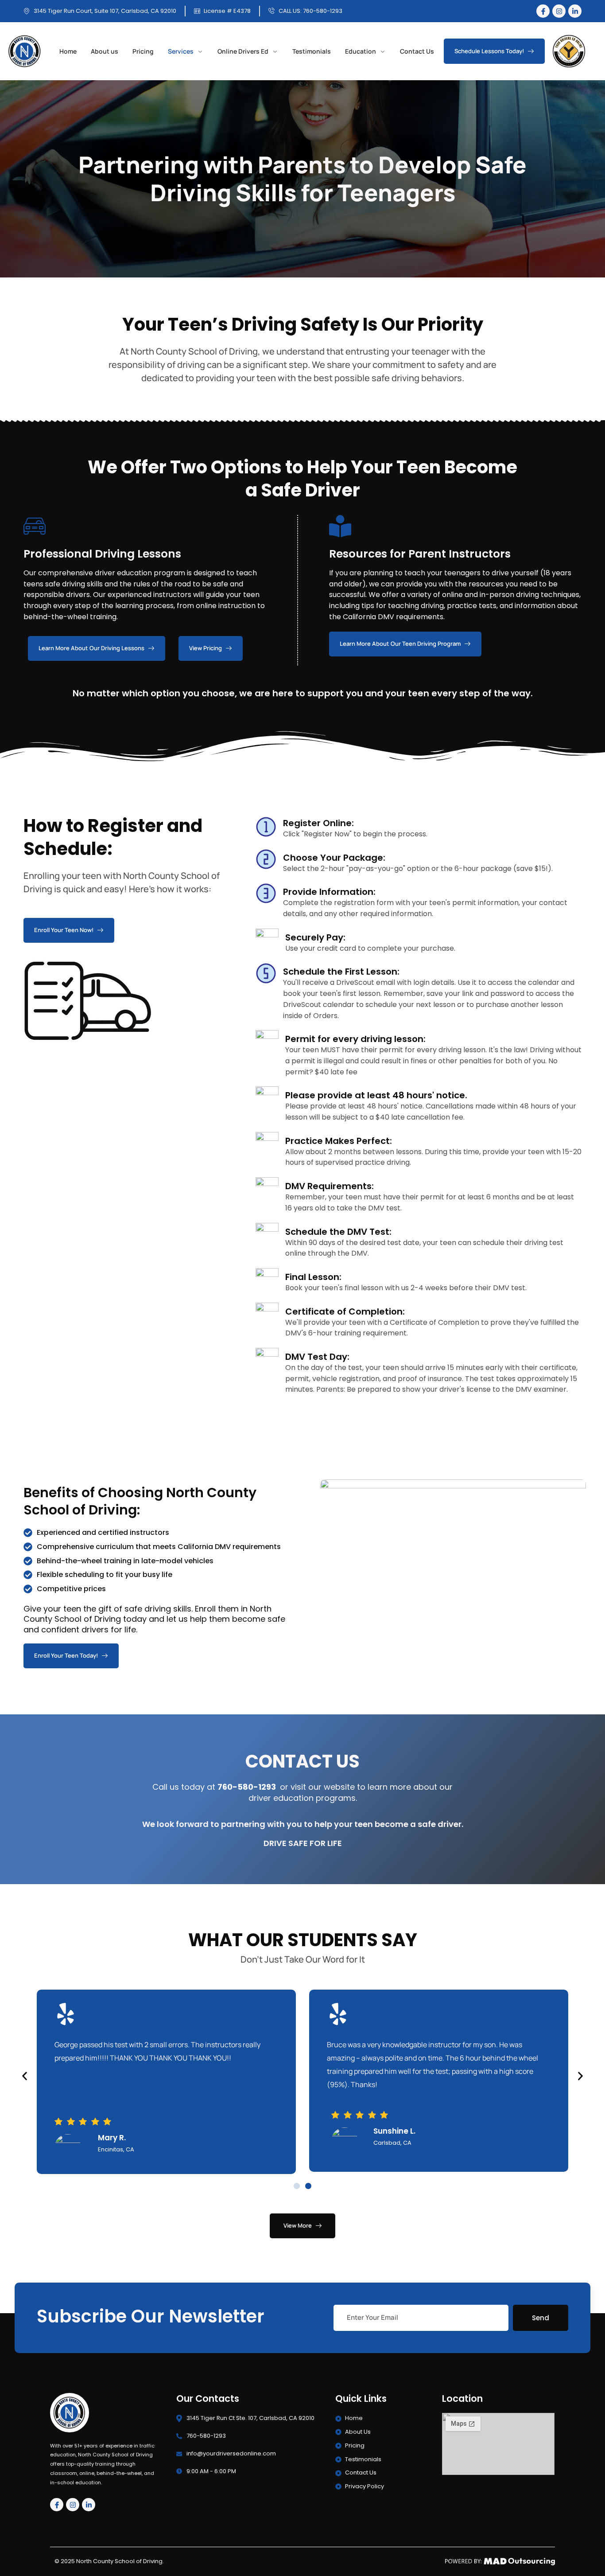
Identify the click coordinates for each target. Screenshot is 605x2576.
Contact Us (417, 54)
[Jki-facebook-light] (543, 11)
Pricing (143, 54)
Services (181, 54)
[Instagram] (559, 11)
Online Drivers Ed (243, 54)
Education (361, 54)
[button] (25, 2076)
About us (105, 54)
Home (68, 54)
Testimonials (312, 54)
